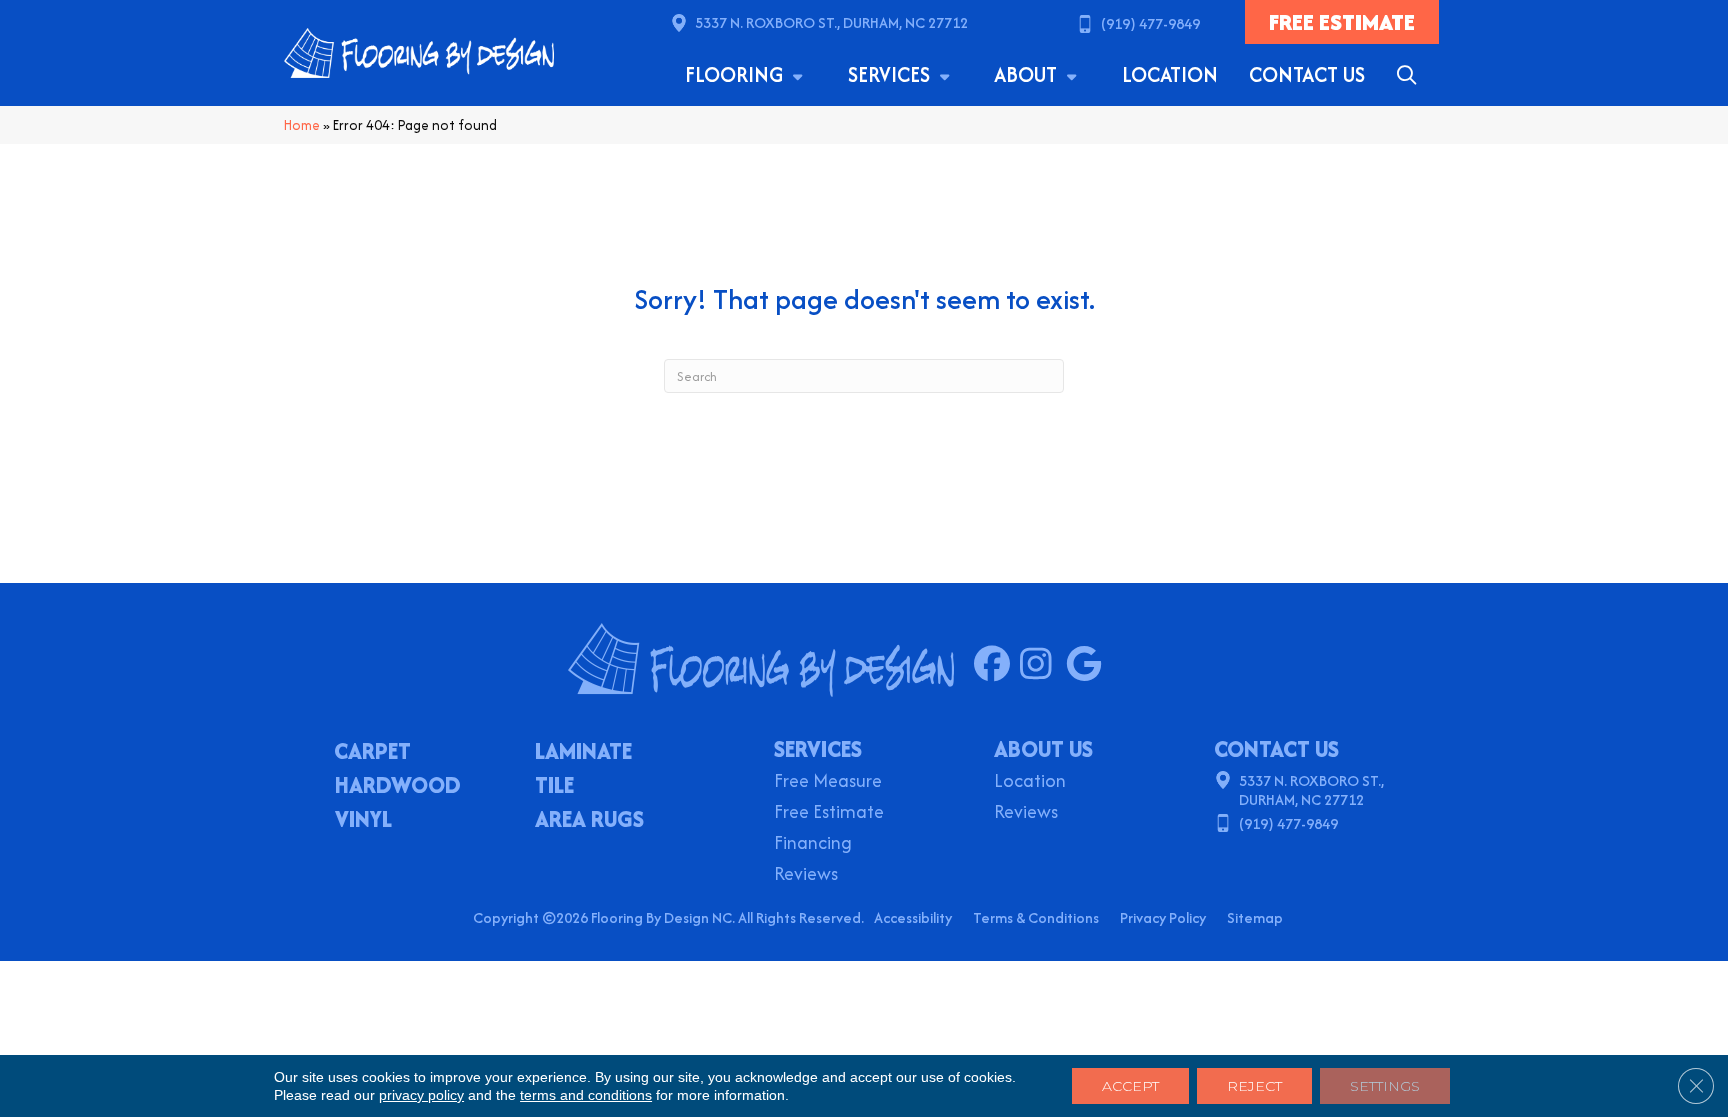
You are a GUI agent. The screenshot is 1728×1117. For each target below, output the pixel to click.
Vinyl (363, 821)
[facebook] (996, 665)
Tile (554, 787)
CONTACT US (1276, 749)
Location (1170, 74)
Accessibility (913, 917)
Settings (1385, 1086)
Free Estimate (829, 813)
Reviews (806, 875)
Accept (1130, 1086)
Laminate (583, 753)
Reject (1254, 1086)
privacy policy (421, 1095)
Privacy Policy (1163, 917)
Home (302, 125)
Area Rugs (589, 821)
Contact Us (1307, 74)
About (1028, 74)
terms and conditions (586, 1095)
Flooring (736, 74)
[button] (1410, 75)
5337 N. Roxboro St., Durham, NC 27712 (831, 22)
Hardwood (398, 787)
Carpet (372, 753)
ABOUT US (1043, 749)
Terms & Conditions (1036, 917)
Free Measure (828, 782)
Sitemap (1255, 917)
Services (891, 74)
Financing (813, 844)
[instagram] (1042, 665)
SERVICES (818, 749)
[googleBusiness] (1088, 665)
